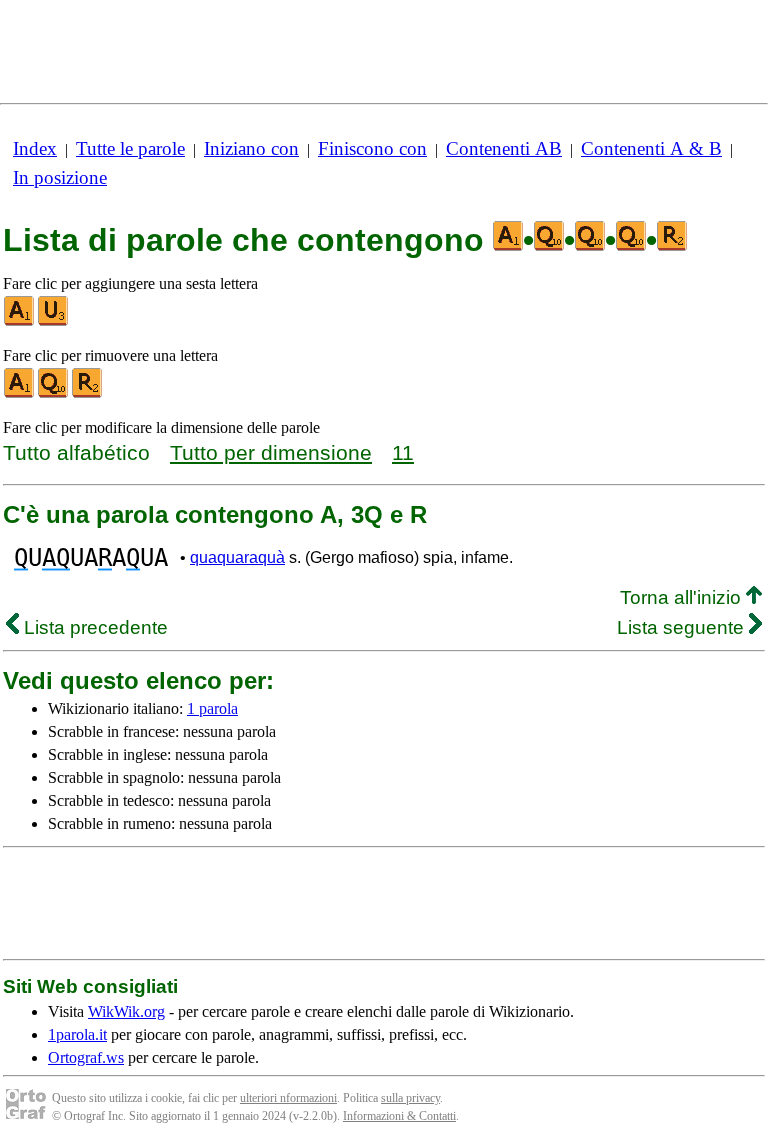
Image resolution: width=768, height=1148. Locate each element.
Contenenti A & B (651, 148)
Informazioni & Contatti (399, 1116)
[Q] (54, 393)
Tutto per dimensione (271, 452)
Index (35, 148)
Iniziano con (251, 148)
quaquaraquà (237, 557)
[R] (88, 393)
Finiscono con (372, 148)
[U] (54, 321)
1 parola (212, 708)
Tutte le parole (130, 148)
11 (403, 452)
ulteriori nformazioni (288, 1098)
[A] (20, 321)
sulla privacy (410, 1098)
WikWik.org (126, 1011)
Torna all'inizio (683, 597)
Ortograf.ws (86, 1057)
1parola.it (77, 1034)
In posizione (60, 177)
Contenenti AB (504, 148)
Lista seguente (683, 627)
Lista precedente (93, 627)
